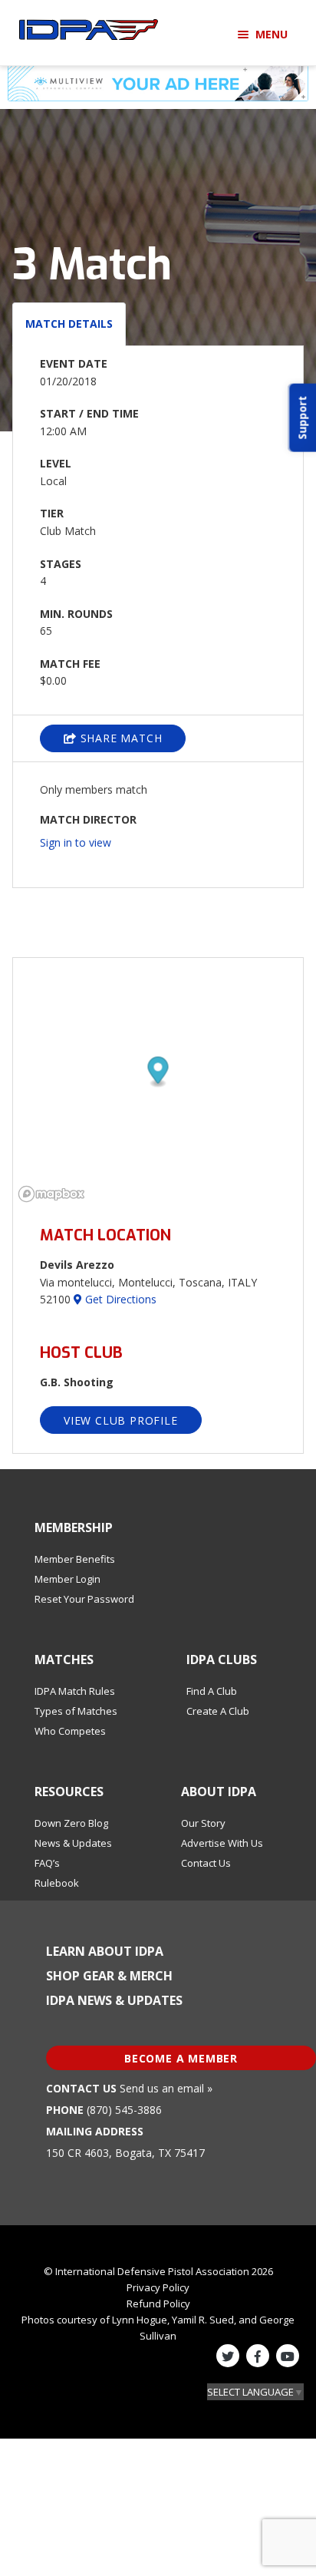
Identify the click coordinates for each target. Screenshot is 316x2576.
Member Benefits (75, 1559)
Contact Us (206, 1863)
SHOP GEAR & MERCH (109, 1976)
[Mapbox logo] (51, 1194)
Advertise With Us (222, 1843)
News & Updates (73, 1843)
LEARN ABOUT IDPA (105, 1951)
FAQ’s (47, 1863)
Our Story (203, 1823)
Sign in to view (76, 842)
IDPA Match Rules (75, 1691)
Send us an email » (166, 2088)
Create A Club (218, 1711)
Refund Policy (158, 2304)
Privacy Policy (158, 2287)
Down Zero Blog (71, 1823)
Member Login (67, 1579)
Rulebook (57, 1883)
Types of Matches (76, 1711)
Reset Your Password (84, 1599)
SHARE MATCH (120, 738)
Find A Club (212, 1691)
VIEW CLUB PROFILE (121, 1420)
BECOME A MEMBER (181, 2058)
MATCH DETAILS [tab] (69, 324)
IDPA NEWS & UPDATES (114, 2000)
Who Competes (70, 1731)
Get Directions (119, 1299)
